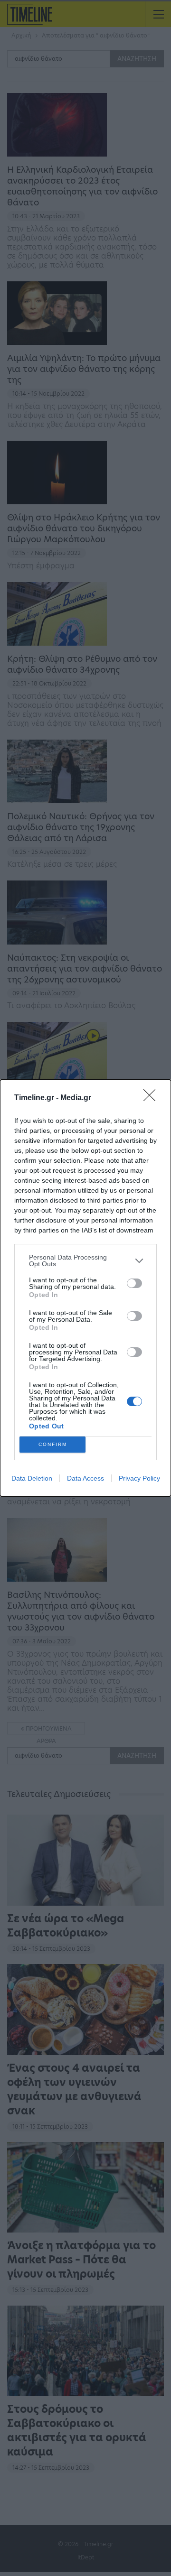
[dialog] (85, 1288)
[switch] (134, 1283)
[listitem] (85, 1260)
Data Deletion (32, 1478)
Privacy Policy (139, 1478)
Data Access (85, 1478)
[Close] (152, 1098)
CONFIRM (53, 1444)
